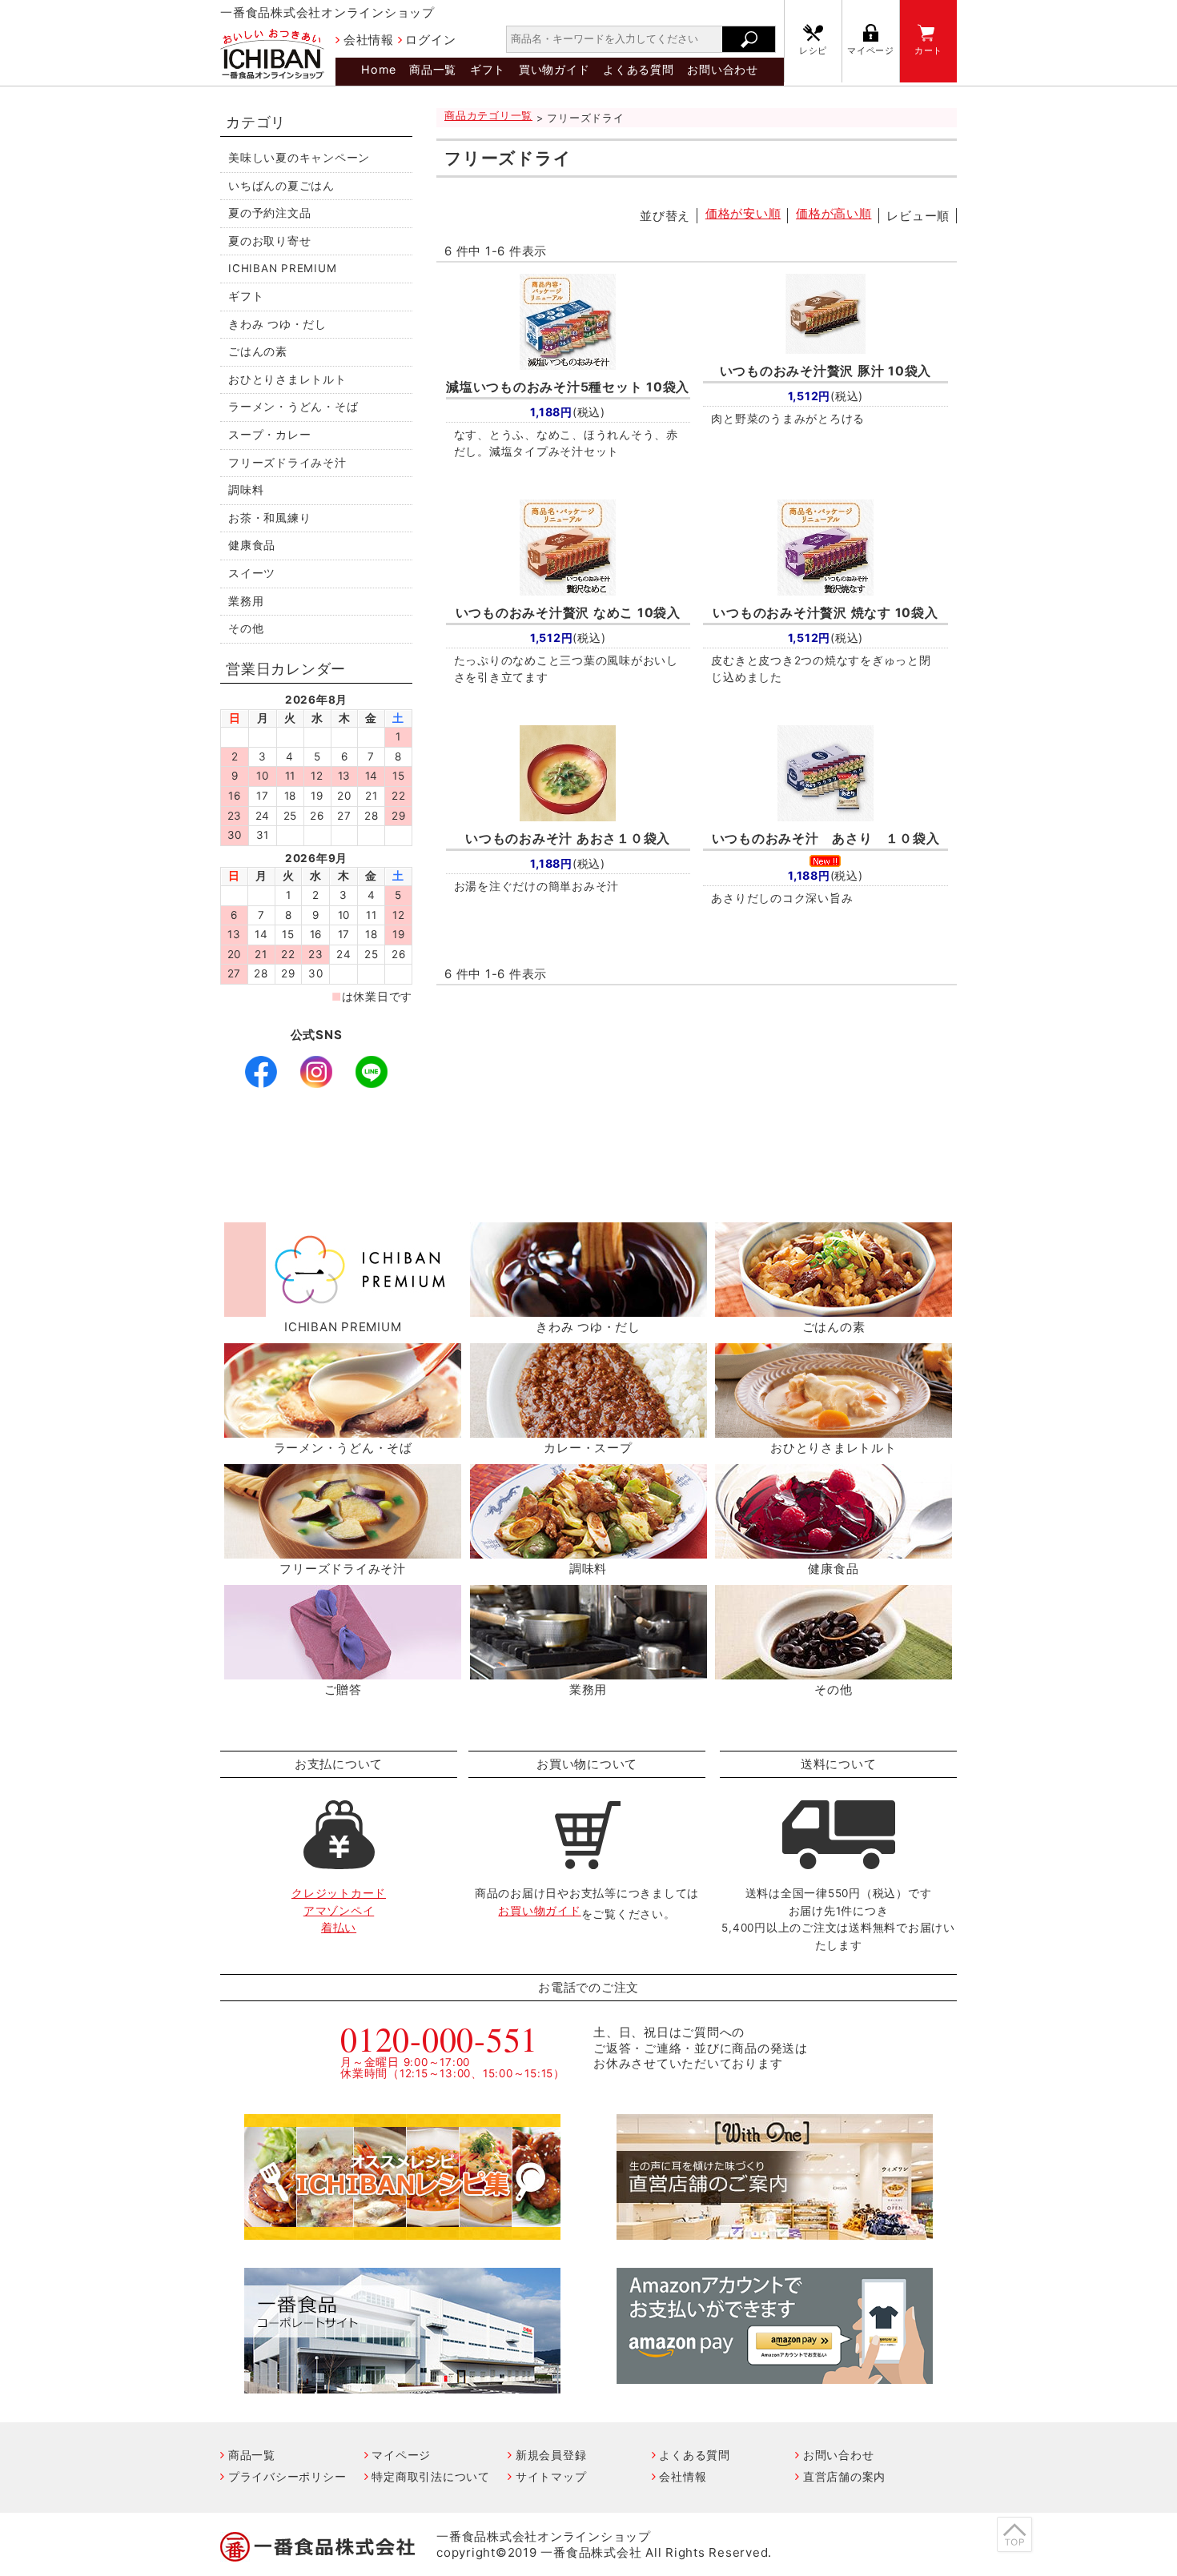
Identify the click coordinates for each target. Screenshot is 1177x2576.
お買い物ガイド (539, 1911)
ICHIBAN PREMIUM (282, 268)
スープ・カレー (269, 435)
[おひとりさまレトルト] (834, 1428)
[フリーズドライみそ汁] (343, 1549)
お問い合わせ (723, 69)
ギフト (488, 69)
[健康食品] (834, 1549)
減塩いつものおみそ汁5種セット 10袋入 (568, 387)
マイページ (871, 51)
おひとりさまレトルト (287, 379)
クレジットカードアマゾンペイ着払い (339, 1910)
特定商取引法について (431, 2476)
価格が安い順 (743, 213)
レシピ (813, 51)
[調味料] (588, 1549)
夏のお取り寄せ (269, 241)
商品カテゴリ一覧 (488, 116)
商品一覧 (433, 69)
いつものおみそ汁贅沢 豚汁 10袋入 (826, 371)
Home (378, 69)
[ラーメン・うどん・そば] (343, 1428)
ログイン (430, 40)
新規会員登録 (551, 2455)
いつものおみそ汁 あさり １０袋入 (826, 839)
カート (928, 51)
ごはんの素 (258, 351)
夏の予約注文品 (269, 213)
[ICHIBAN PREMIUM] (343, 1308)
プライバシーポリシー (287, 2476)
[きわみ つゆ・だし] (588, 1308)
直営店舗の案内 (844, 2476)
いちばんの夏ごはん (281, 186)
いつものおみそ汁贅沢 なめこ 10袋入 (568, 613)
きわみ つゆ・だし (277, 324)
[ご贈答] (343, 1670)
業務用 (246, 601)
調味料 (246, 490)
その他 (246, 628)
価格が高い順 (834, 213)
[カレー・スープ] (588, 1428)
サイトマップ (551, 2476)
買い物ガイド (554, 69)
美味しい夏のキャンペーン (299, 158)
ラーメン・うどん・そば (293, 407)
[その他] (834, 1670)
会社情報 (369, 40)
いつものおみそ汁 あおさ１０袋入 (568, 839)
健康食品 (252, 545)
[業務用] (588, 1670)
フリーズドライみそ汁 (287, 463)
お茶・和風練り (269, 518)
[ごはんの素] (834, 1308)
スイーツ (252, 573)
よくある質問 (639, 69)
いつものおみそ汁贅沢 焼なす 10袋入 (825, 613)
